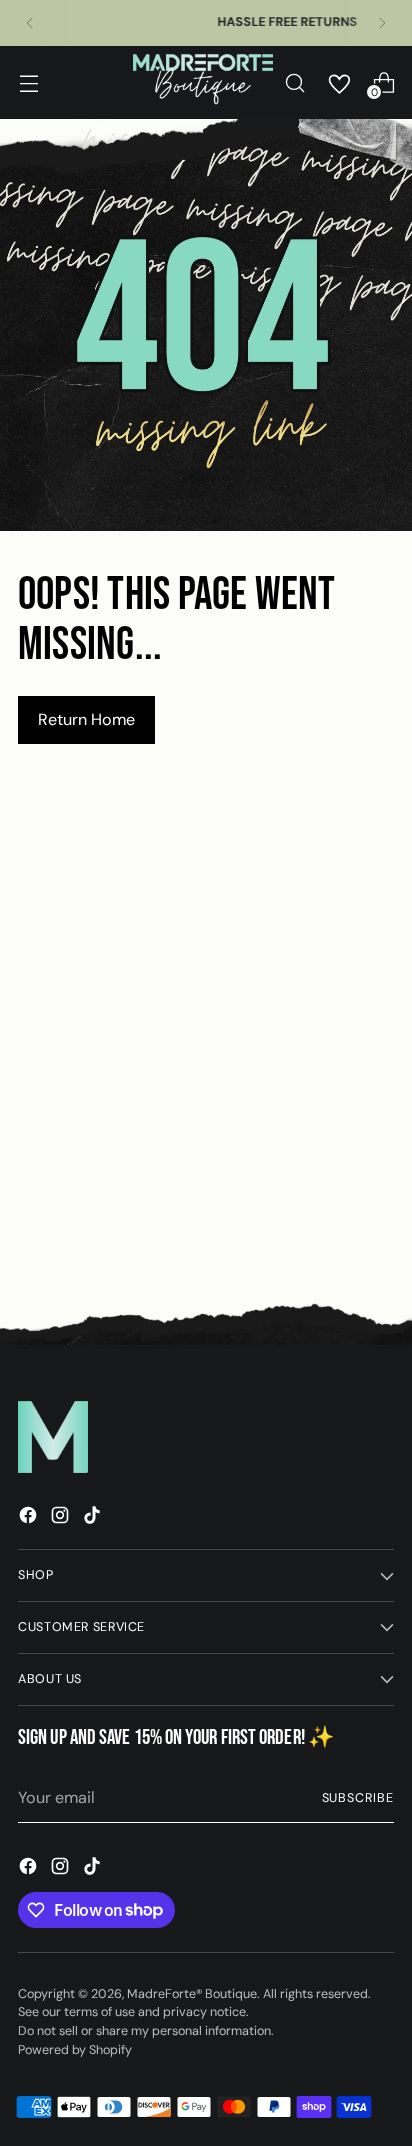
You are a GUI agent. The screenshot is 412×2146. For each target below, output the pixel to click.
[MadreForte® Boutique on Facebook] (30, 1518)
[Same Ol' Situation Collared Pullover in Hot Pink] (104, 1054)
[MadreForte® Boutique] (203, 82)
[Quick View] (166, 1159)
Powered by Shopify (75, 2050)
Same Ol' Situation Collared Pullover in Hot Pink (104, 1235)
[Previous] (30, 23)
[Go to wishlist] (339, 83)
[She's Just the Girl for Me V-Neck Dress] (289, 1054)
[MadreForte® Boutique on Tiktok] (94, 1518)
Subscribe (358, 1798)
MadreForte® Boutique (192, 1994)
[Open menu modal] (28, 82)
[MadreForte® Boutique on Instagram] (62, 1518)
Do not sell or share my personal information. (146, 2031)
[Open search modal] (294, 82)
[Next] (382, 23)
